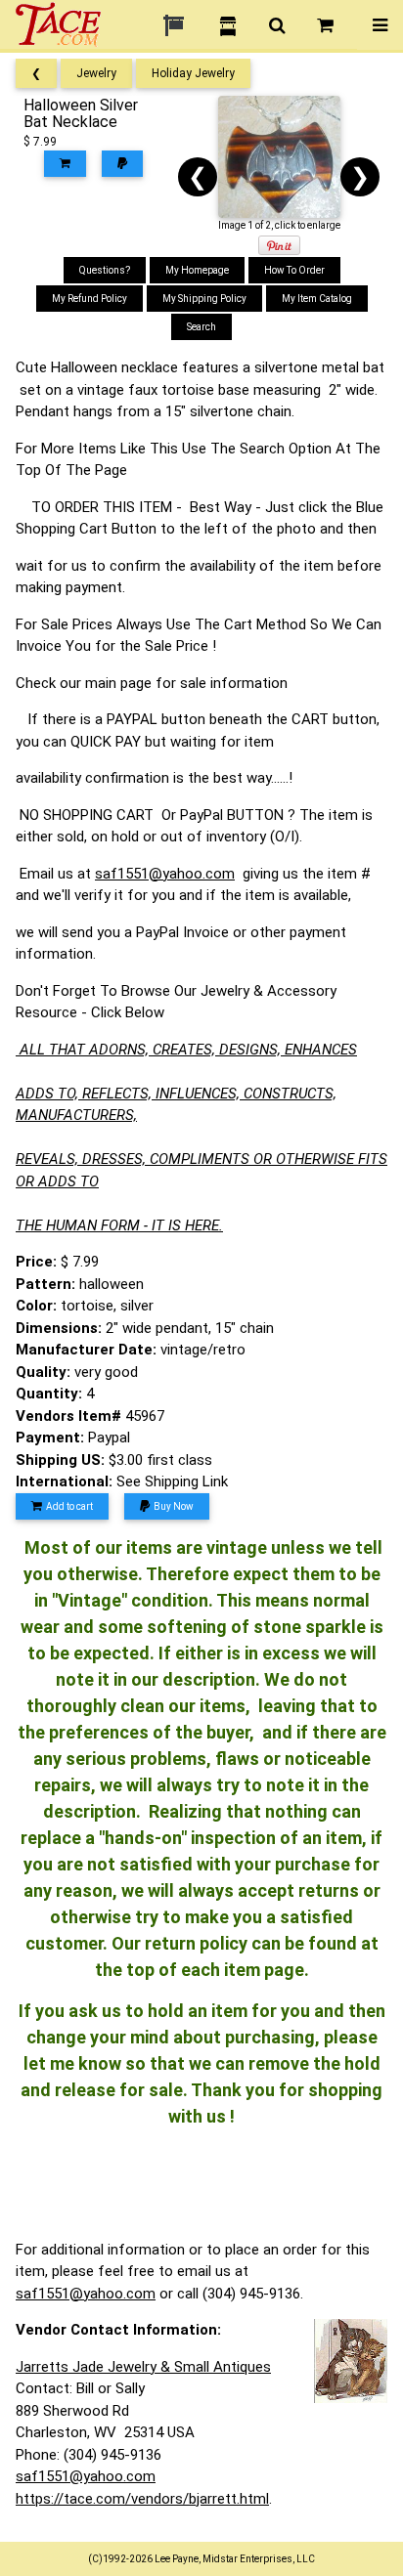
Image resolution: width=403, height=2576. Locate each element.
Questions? (105, 270)
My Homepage (197, 270)
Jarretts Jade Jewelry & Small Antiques (143, 2367)
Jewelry (96, 73)
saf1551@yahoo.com (165, 874)
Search (201, 327)
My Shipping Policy (204, 299)
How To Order (294, 270)
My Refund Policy (90, 299)
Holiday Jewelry (193, 73)
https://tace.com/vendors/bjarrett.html (142, 2499)
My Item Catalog (317, 299)
